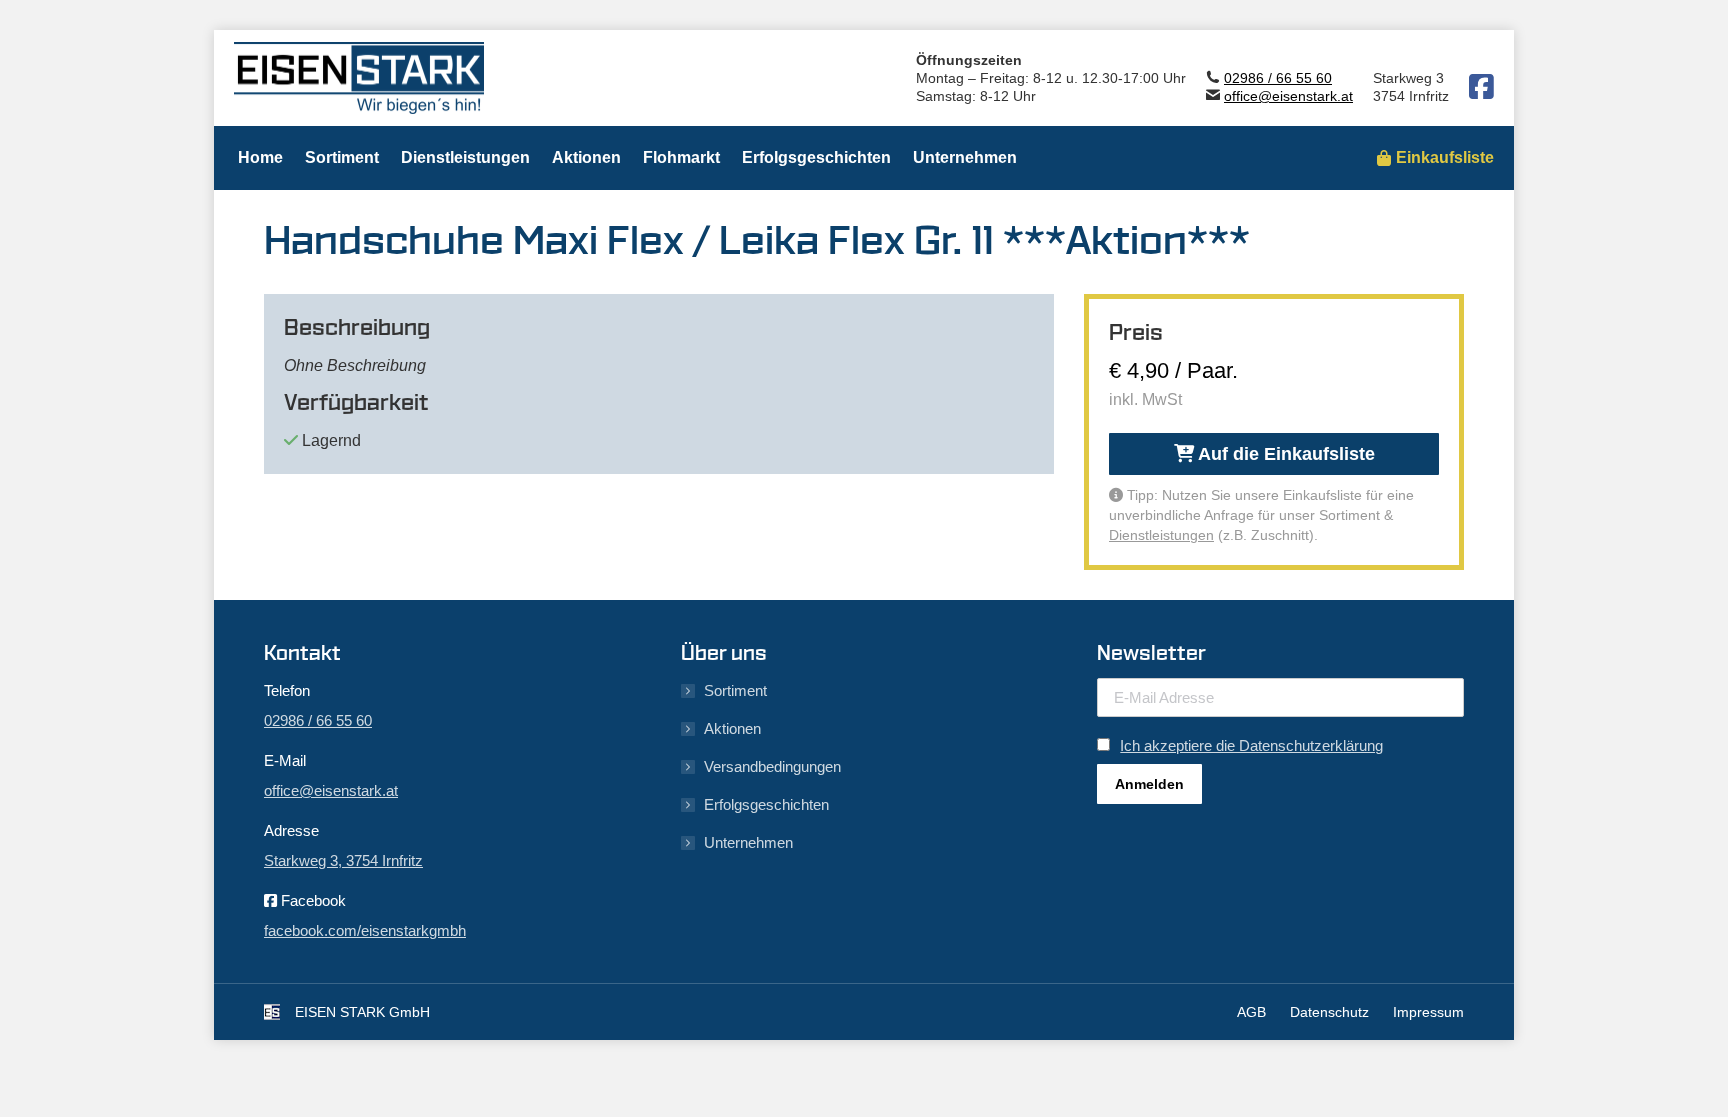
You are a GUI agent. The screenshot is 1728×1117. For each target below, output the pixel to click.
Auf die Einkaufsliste (1284, 454)
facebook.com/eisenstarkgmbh (365, 930)
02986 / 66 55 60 (1278, 78)
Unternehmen (748, 842)
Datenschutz (1329, 1012)
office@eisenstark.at (1288, 96)
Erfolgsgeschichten (766, 804)
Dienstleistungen (1161, 535)
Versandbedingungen (772, 766)
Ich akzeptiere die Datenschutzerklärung (1251, 745)
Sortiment (735, 690)
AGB (1251, 1012)
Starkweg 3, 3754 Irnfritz (343, 860)
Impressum (1428, 1012)
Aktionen (732, 728)
